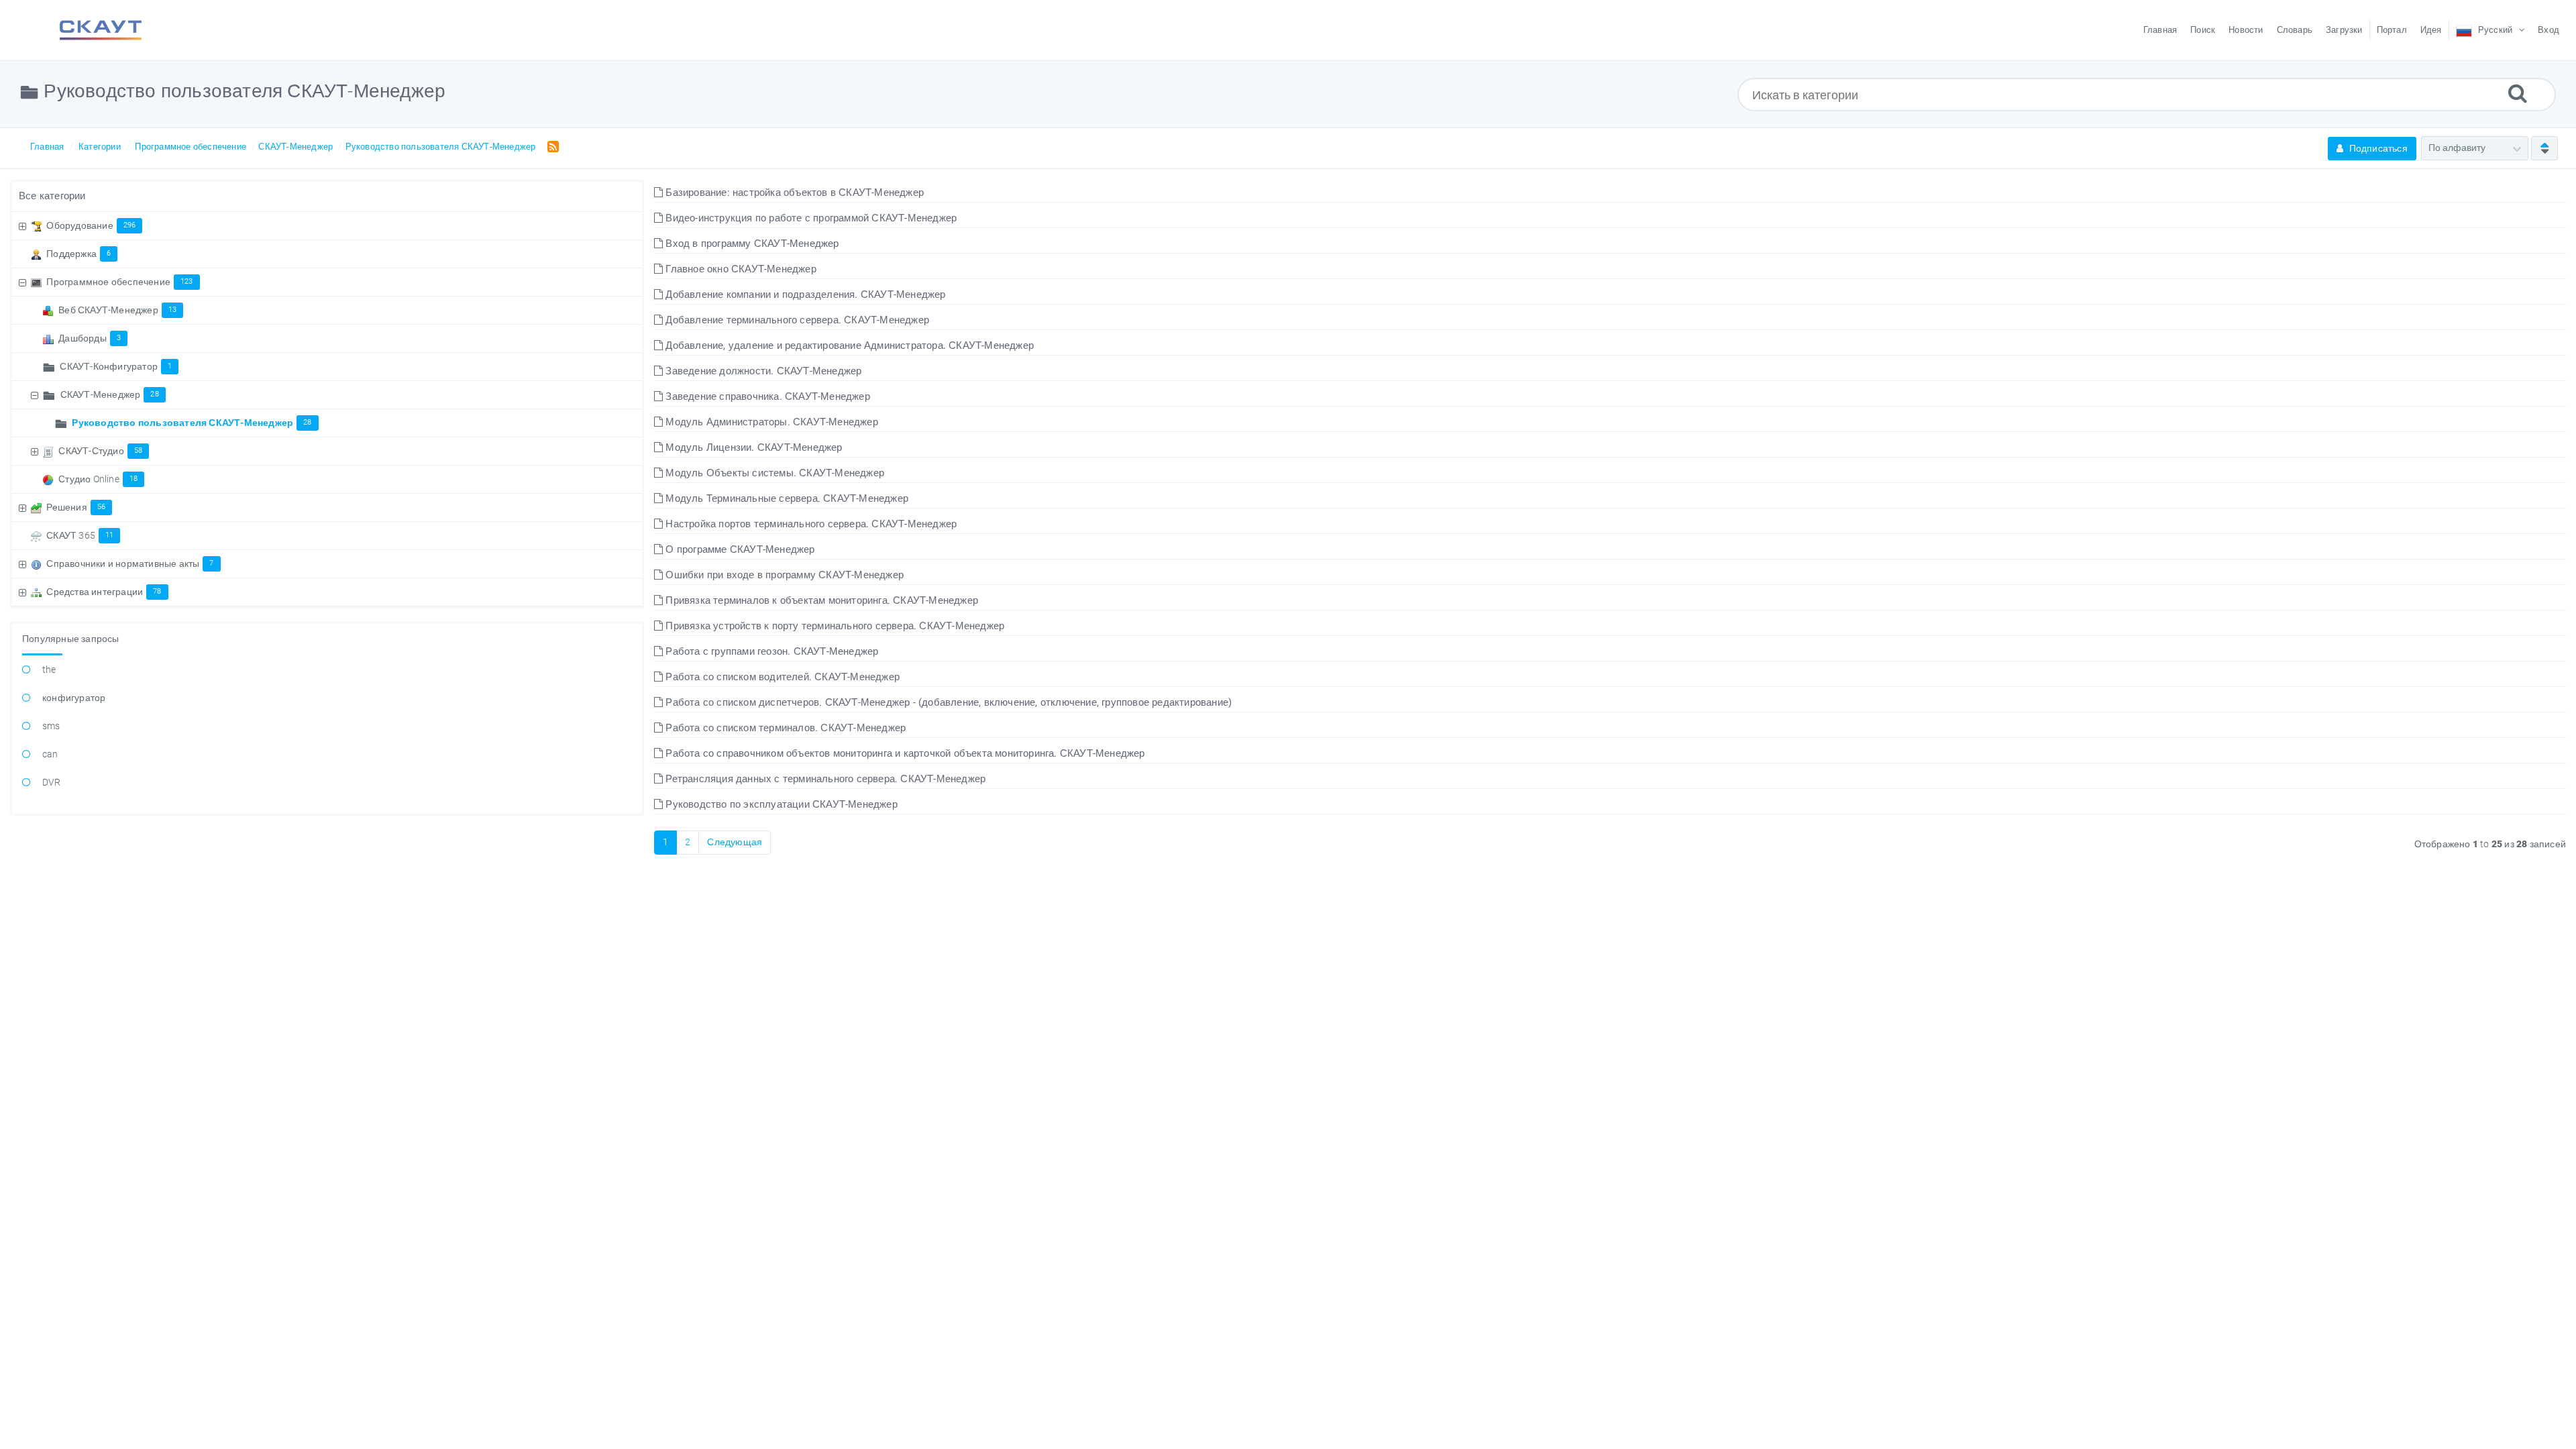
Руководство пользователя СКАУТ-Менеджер (441, 147)
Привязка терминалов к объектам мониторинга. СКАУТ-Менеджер (820, 600)
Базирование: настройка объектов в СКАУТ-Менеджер (793, 193)
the (49, 669)
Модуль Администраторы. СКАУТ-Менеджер (770, 422)
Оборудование (91, 225)
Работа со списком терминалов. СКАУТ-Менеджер (784, 728)
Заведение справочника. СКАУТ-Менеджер (766, 396)
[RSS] (550, 146)
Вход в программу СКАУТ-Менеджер (751, 244)
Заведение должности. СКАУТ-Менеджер (762, 371)
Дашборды (90, 338)
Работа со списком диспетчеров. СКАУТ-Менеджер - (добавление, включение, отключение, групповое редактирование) (947, 702)
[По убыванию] (2544, 148)
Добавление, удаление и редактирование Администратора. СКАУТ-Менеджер (848, 345)
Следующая (735, 842)
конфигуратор (74, 698)
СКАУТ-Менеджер (296, 147)
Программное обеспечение (191, 147)
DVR (52, 782)
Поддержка (78, 254)
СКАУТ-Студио (100, 451)
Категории (100, 147)
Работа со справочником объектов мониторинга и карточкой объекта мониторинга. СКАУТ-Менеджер (904, 753)
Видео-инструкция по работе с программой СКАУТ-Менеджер (810, 218)
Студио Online (98, 479)
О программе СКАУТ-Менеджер (739, 549)
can (50, 754)
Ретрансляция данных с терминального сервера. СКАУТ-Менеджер (824, 779)
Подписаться (2377, 148)
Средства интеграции (104, 592)
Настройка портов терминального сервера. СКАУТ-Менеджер (810, 524)
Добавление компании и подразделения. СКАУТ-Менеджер (804, 294)
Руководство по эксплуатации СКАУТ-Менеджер (780, 804)
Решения (76, 507)
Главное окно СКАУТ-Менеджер (740, 269)
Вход (2548, 30)
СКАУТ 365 (80, 535)
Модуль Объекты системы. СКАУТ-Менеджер (773, 473)
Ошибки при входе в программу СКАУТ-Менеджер (783, 575)
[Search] (2518, 93)
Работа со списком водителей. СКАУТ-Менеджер (781, 677)
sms (51, 726)
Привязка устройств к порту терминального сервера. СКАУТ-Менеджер (834, 626)
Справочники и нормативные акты (130, 563)
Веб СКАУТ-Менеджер (117, 310)
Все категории (52, 196)
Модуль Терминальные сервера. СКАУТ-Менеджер (786, 498)
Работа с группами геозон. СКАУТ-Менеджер (770, 651)
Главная (47, 147)
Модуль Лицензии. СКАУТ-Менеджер (752, 447)
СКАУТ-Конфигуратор (116, 366)
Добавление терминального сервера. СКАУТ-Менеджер (796, 320)
